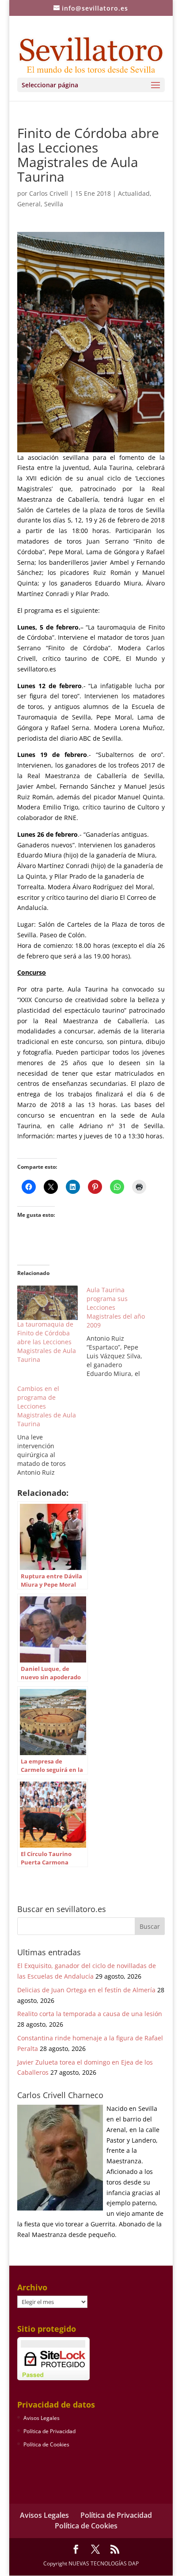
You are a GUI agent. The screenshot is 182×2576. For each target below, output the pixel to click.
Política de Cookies (46, 2444)
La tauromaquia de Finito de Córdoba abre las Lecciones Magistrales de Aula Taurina (47, 1342)
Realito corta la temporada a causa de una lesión (90, 2014)
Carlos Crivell (49, 193)
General (29, 204)
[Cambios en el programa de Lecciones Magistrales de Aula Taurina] (52, 1431)
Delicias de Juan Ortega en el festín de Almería (86, 1990)
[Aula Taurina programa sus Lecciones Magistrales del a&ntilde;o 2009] (121, 1332)
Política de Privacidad (49, 2431)
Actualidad (134, 193)
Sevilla (54, 204)
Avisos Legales (42, 2418)
